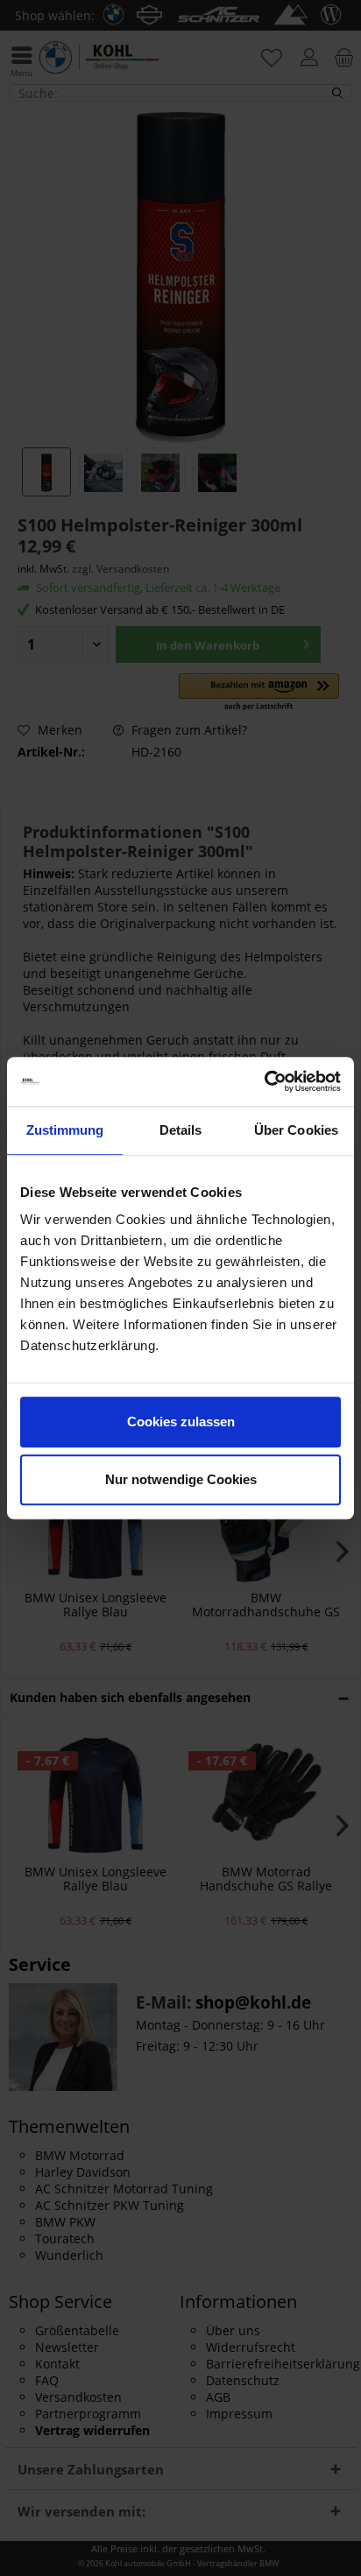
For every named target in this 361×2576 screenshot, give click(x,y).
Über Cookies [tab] (296, 1130)
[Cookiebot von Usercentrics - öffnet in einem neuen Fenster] (264, 1081)
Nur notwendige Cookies (181, 1479)
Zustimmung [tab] (65, 1130)
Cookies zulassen (181, 1422)
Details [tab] (181, 1130)
